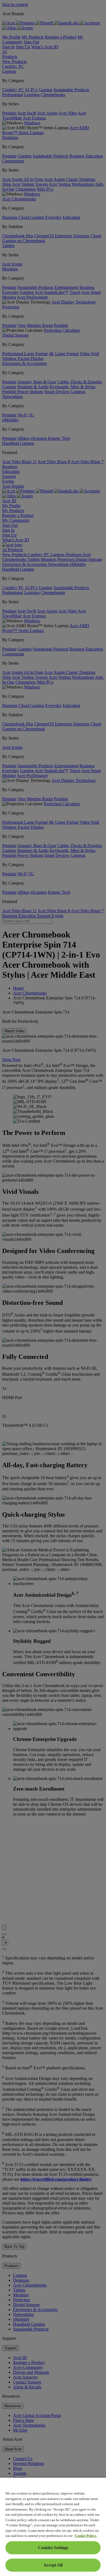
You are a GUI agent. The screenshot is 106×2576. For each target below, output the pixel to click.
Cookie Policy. (86, 2536)
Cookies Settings (53, 2548)
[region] (53, 2527)
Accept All (53, 2565)
